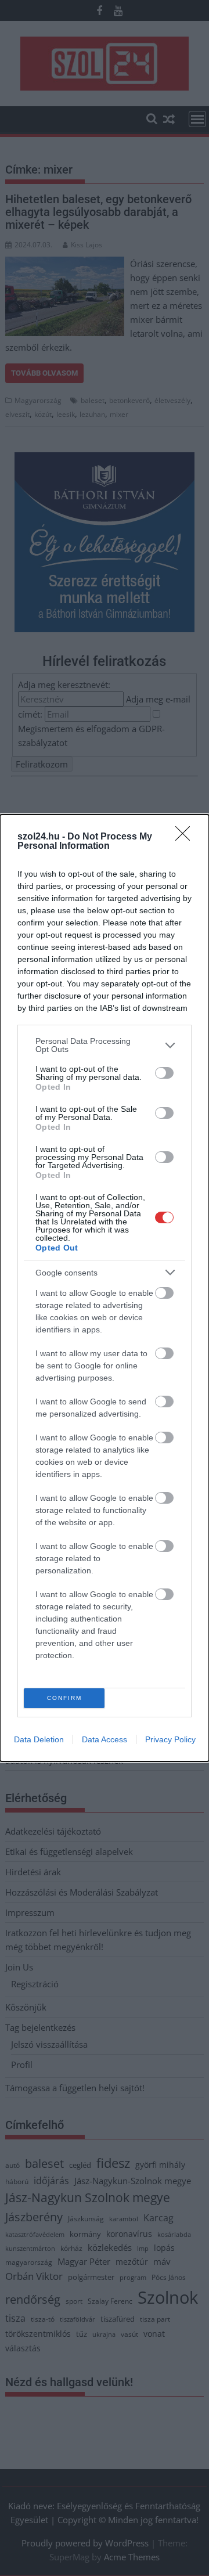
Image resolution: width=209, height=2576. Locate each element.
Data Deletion (39, 1739)
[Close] (186, 837)
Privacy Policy (170, 1739)
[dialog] (105, 1288)
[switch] (164, 1073)
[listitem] (105, 1045)
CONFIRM (64, 1698)
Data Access (105, 1739)
